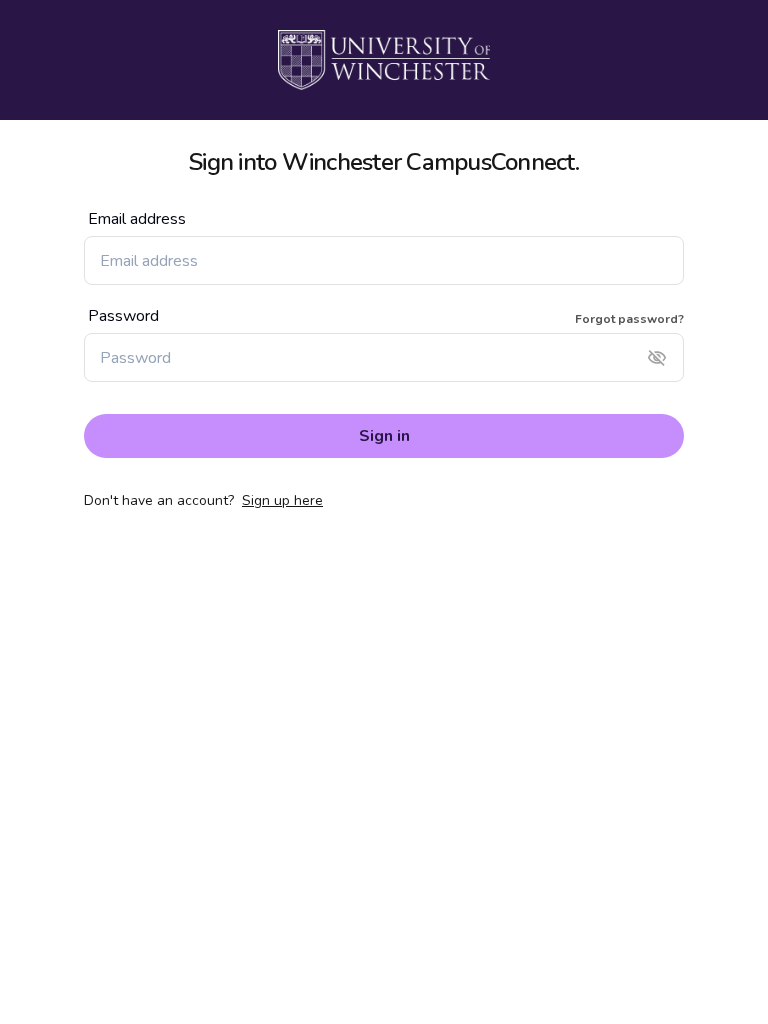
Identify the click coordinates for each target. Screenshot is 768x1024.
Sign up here (282, 500)
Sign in (384, 436)
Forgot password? (629, 319)
